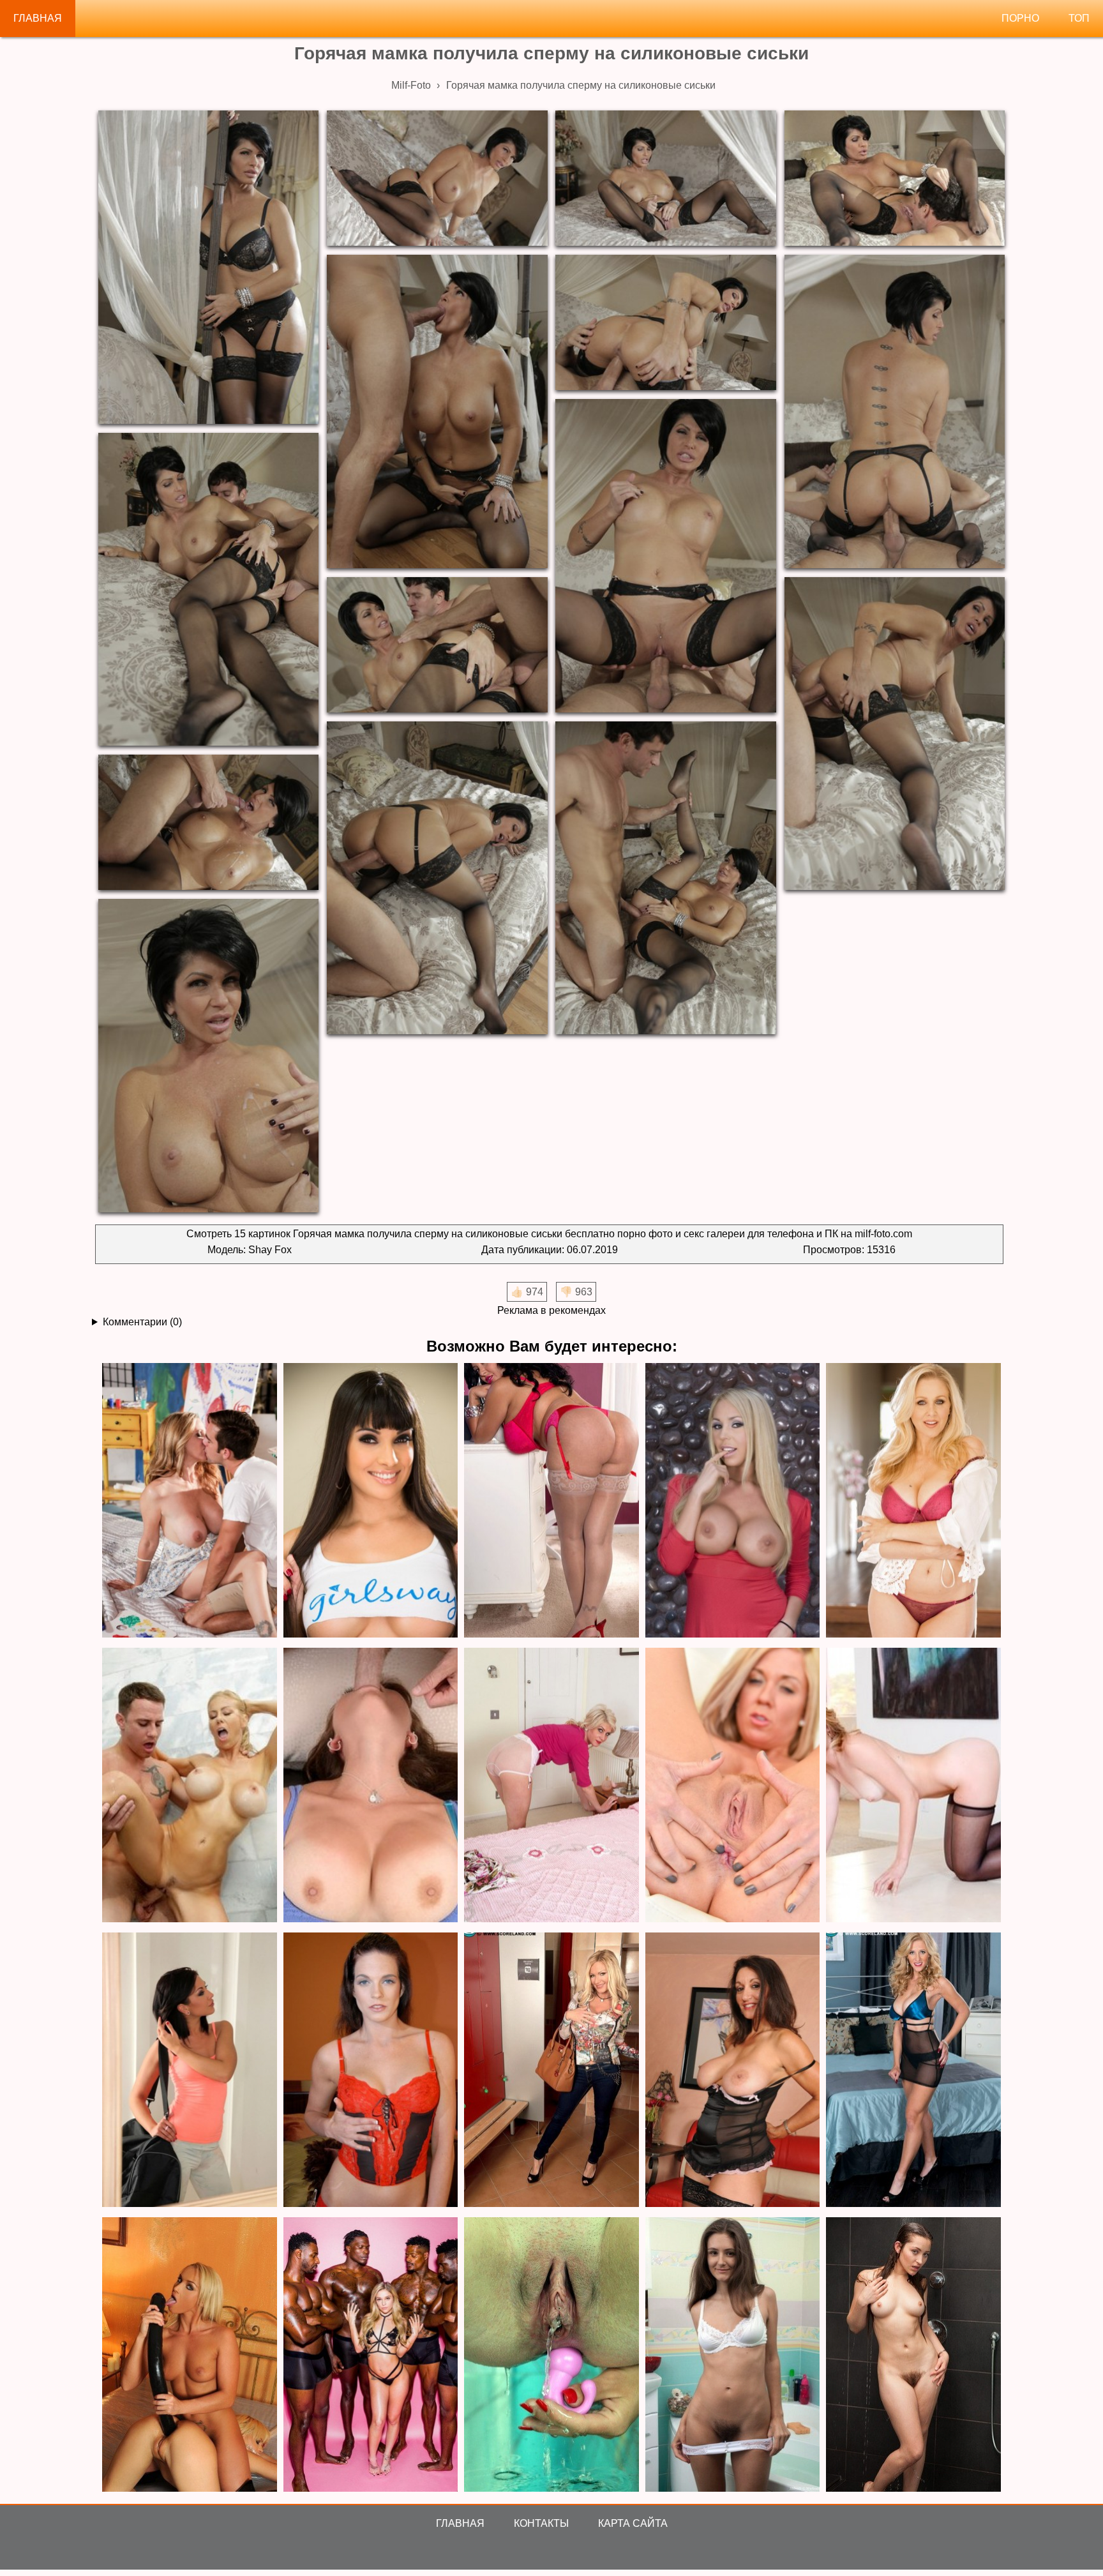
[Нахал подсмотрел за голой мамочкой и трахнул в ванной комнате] (190, 1786)
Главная (38, 18)
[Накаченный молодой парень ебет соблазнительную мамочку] (913, 2071)
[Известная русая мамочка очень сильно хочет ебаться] (913, 1501)
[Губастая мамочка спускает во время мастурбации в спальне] (190, 2071)
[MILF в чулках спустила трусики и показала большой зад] (551, 1501)
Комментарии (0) (142, 1322)
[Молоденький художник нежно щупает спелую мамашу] (190, 1501)
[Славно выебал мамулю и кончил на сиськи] (371, 1786)
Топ (1079, 18)
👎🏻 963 (576, 1292)
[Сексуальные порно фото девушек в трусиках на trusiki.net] (733, 2355)
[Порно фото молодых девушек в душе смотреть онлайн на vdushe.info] (913, 2355)
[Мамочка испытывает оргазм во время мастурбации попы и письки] (733, 1786)
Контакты (541, 2523)
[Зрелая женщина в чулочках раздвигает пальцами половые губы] (551, 1786)
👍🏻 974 (527, 1292)
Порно (1020, 18)
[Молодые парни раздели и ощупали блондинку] (551, 2071)
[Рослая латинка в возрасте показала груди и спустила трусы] (371, 1501)
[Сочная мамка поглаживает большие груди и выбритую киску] (733, 1501)
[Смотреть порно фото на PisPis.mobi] (551, 2355)
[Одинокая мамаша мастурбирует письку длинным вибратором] (371, 2071)
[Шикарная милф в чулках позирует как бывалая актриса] (913, 1786)
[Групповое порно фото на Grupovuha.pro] (371, 2355)
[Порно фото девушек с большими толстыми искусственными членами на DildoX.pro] (190, 2355)
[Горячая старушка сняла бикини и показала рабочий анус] (733, 2071)
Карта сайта (633, 2523)
